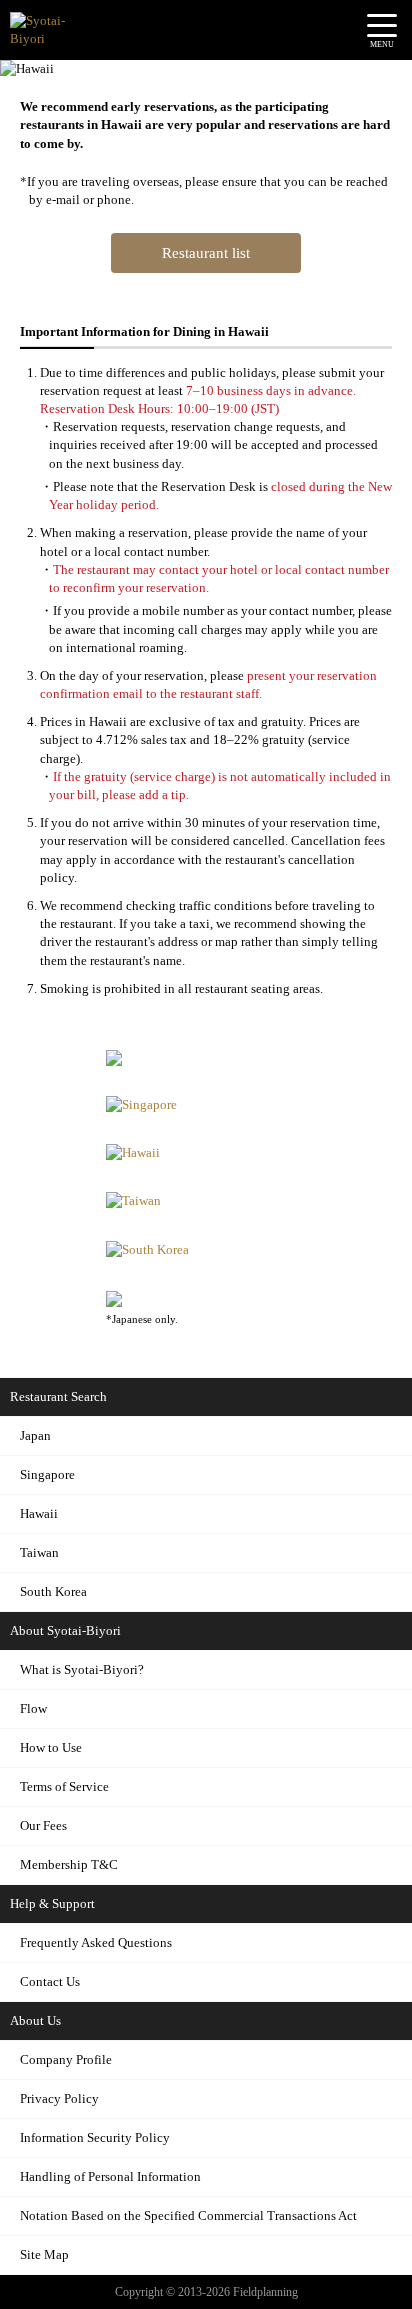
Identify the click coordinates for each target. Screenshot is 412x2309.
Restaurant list (206, 253)
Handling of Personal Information (110, 2176)
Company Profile (66, 2059)
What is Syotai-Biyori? (82, 1669)
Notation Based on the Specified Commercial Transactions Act (188, 2215)
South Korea (53, 1591)
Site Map (44, 2254)
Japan (35, 1435)
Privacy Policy (59, 2098)
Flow (33, 1708)
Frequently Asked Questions (96, 1942)
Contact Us (50, 1981)
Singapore (47, 1474)
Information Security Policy (95, 2137)
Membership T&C (69, 1864)
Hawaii (39, 1513)
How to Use (51, 1747)
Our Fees (43, 1825)
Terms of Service (64, 1786)
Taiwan (39, 1552)
